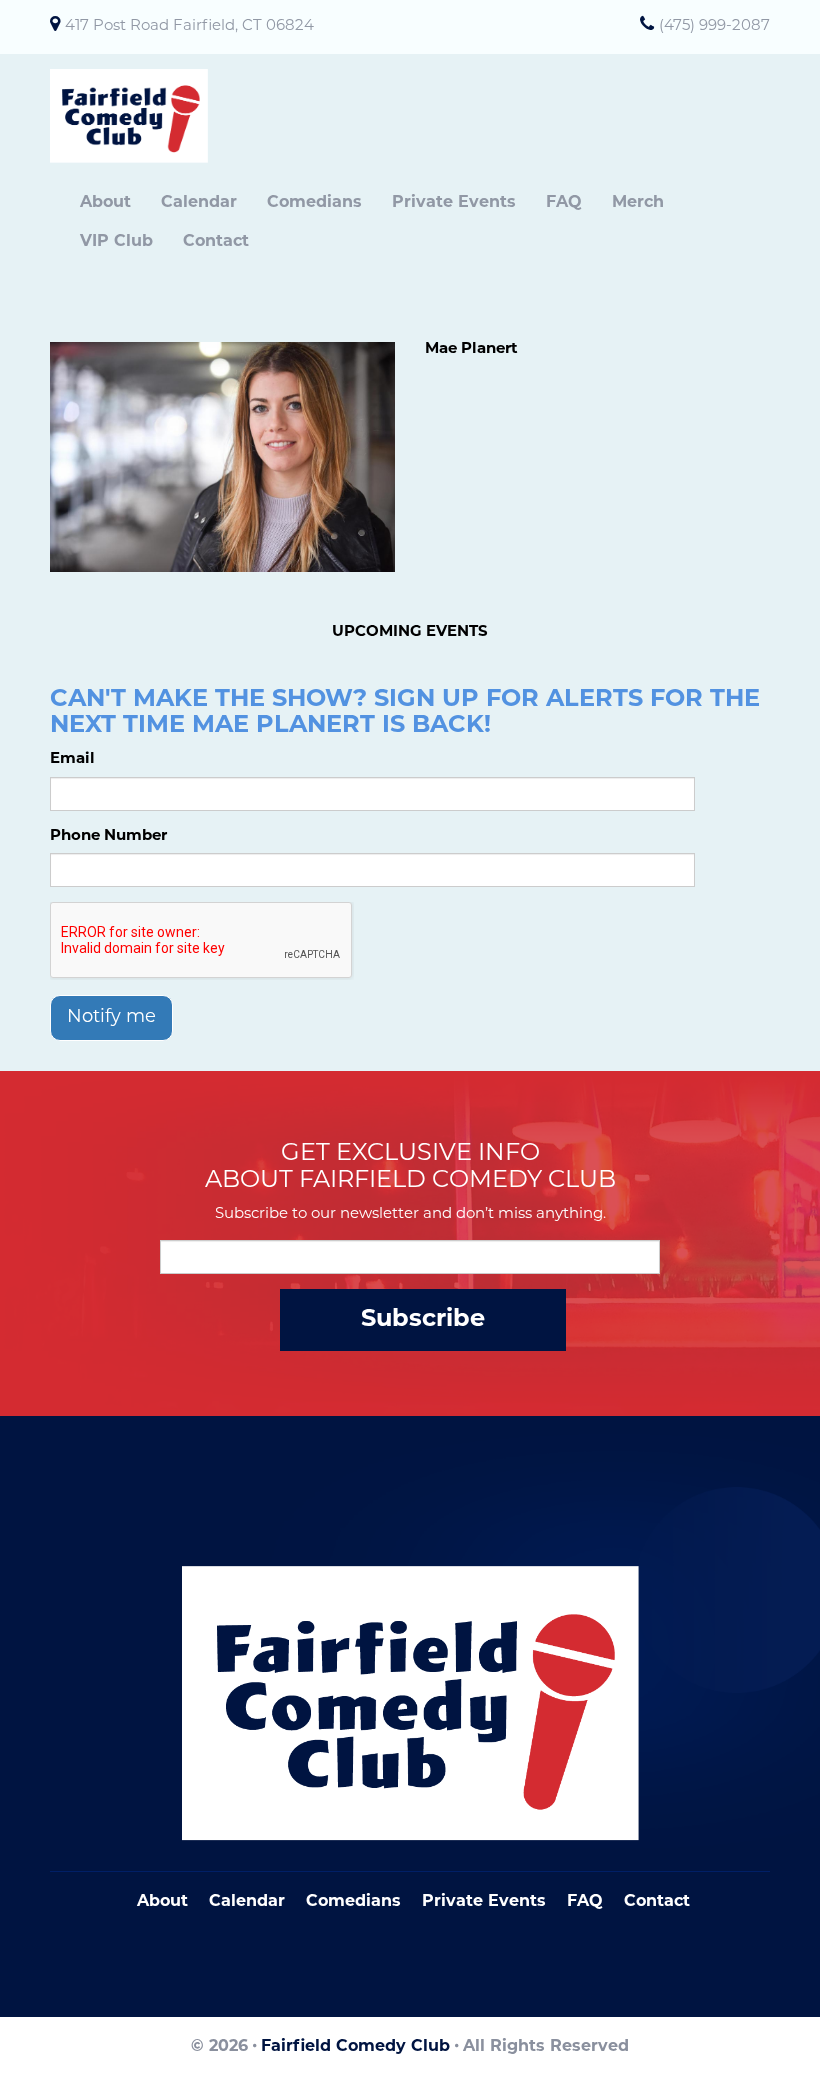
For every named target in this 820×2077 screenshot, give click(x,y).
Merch (638, 203)
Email (72, 759)
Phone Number (108, 836)
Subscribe (423, 1320)
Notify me (111, 1018)
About (105, 203)
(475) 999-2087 (714, 26)
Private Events (454, 203)
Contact (216, 242)
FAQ (564, 203)
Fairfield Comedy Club (355, 2047)
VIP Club (116, 242)
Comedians (314, 203)
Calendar (199, 203)
